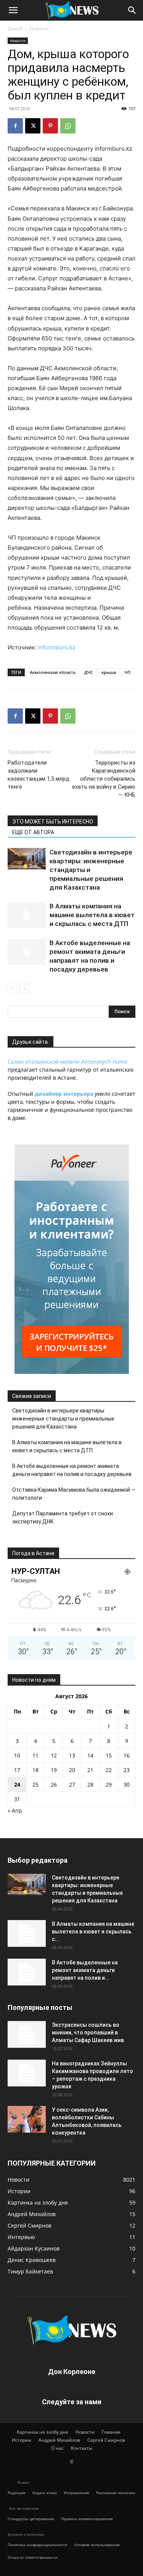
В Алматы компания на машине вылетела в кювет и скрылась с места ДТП (92, 915)
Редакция (17, 2493)
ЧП (127, 672)
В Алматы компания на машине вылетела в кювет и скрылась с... (93, 1932)
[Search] (132, 10)
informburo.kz (57, 647)
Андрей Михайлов (59, 2440)
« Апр (15, 1810)
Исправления (76, 2493)
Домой (15, 28)
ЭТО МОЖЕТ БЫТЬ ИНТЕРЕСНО (53, 822)
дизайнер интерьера (64, 1094)
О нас (57, 2448)
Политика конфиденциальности (37, 2545)
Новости (39, 28)
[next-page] (25, 989)
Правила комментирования (87, 2519)
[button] (13, 10)
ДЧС (89, 672)
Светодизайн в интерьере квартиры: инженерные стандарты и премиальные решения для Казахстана (63, 1419)
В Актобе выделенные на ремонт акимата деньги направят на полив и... (85, 1970)
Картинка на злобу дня (43, 2432)
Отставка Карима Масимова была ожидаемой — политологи (74, 1494)
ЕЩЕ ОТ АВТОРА (33, 832)
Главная (111, 2432)
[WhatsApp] (68, 126)
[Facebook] (15, 126)
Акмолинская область (53, 672)
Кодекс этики (45, 2493)
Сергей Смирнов (106, 2440)
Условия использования (97, 2545)
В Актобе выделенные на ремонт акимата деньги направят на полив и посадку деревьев (72, 1470)
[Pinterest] (50, 126)
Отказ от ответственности (32, 2557)
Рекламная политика (116, 2493)
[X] (33, 126)
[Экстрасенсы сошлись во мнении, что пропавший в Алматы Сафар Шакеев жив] (27, 2034)
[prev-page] (12, 989)
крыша (109, 672)
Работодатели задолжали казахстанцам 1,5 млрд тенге (39, 775)
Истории (22, 2440)
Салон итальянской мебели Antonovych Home (67, 1062)
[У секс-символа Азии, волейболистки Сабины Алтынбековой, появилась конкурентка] (27, 2119)
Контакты (82, 2448)
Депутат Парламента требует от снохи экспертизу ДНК (63, 1517)
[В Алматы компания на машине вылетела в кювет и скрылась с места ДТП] (27, 915)
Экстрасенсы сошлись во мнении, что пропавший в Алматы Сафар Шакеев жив (88, 2032)
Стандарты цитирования (31, 2519)
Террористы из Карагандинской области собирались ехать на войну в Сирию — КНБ (104, 779)
